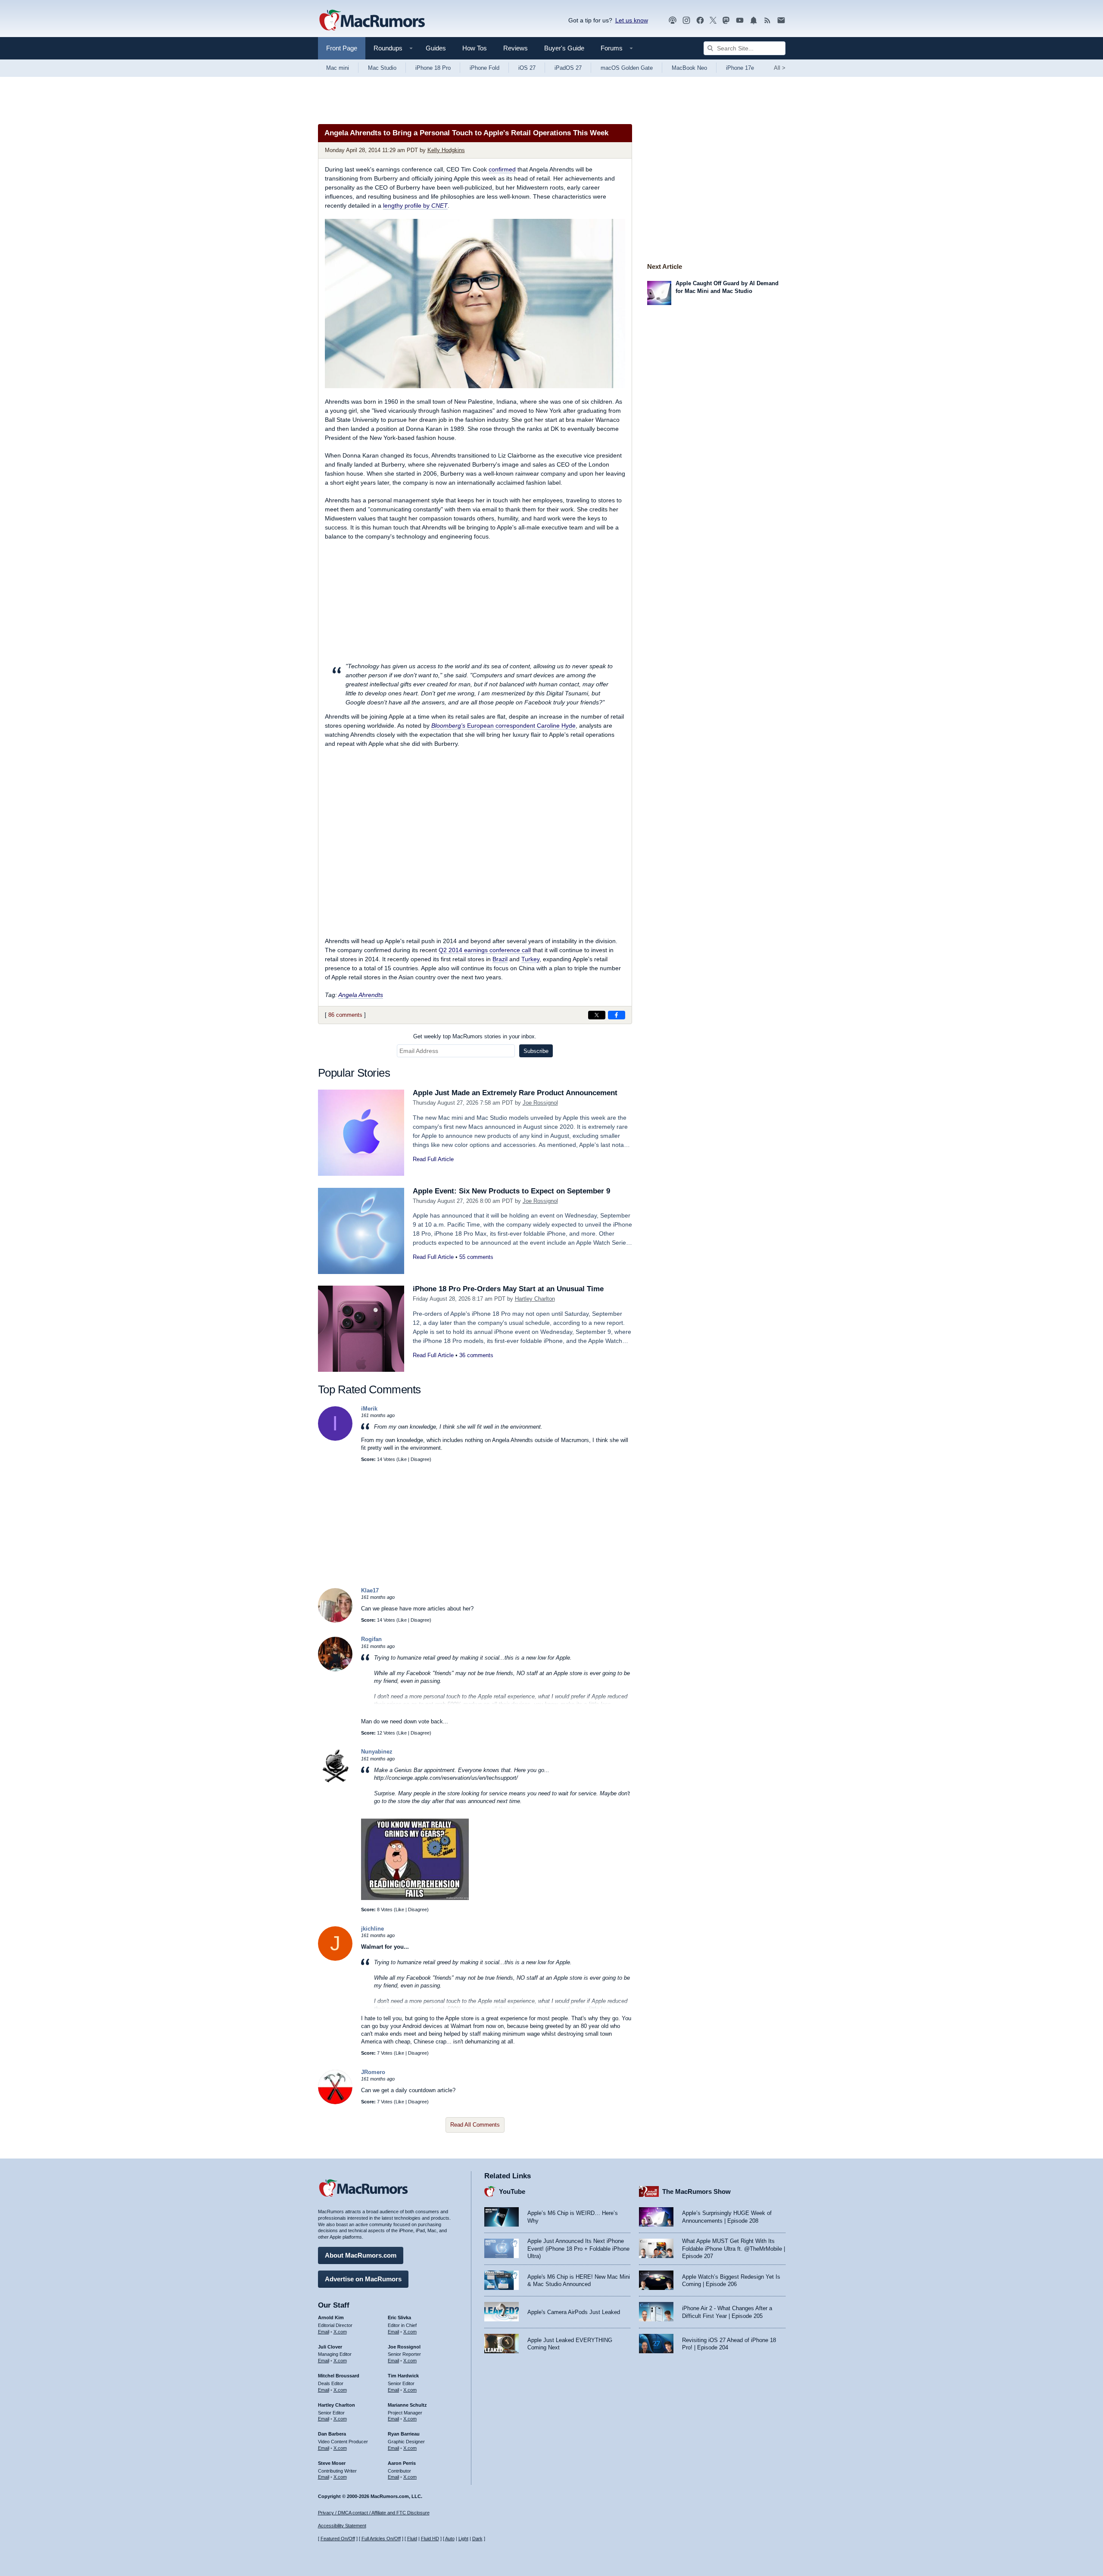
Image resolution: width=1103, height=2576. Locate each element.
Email (324, 2332)
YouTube (512, 2191)
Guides (436, 48)
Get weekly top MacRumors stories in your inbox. (475, 1036)
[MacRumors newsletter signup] (781, 20)
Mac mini (338, 68)
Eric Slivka (399, 2317)
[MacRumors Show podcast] (673, 20)
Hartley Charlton (535, 1299)
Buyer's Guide (564, 48)
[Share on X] (597, 1015)
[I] (335, 1439)
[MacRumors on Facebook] (700, 20)
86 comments (345, 1015)
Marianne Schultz (407, 2405)
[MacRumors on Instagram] (686, 20)
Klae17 (370, 1590)
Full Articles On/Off (381, 2539)
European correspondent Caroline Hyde (503, 726)
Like (402, 1459)
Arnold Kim (331, 2317)
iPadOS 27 (568, 68)
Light (463, 2539)
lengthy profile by (415, 206)
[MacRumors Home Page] (372, 21)
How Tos (475, 48)
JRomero (373, 2072)
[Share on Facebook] (617, 1015)
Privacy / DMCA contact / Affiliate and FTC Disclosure (374, 2513)
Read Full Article (433, 1159)
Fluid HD (430, 2539)
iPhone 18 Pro (433, 68)
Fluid (412, 2539)
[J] (335, 1959)
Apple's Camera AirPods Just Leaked (574, 2312)
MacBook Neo (689, 68)
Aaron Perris (402, 2463)
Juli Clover (330, 2347)
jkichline (372, 1929)
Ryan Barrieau (404, 2434)
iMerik (369, 1409)
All (780, 68)
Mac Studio (382, 68)
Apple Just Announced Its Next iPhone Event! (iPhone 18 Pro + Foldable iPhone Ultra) (578, 2249)
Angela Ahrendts (361, 995)
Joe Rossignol (540, 1103)
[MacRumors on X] (713, 20)
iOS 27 (527, 68)
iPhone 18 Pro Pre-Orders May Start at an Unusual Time (508, 1289)
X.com (340, 2332)
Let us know (632, 20)
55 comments (476, 1257)
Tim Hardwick (403, 2376)
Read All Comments (475, 2125)
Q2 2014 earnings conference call (485, 950)
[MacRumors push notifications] (754, 20)
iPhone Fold (485, 68)
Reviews (516, 48)
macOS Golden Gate (627, 68)
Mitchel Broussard (339, 2376)
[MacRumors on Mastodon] (726, 20)
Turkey (530, 959)
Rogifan (371, 1639)
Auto (450, 2539)
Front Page (342, 48)
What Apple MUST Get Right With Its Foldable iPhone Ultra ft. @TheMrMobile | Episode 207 (734, 2249)
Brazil (500, 959)
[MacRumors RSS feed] (767, 20)
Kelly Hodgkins (446, 150)
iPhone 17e (740, 68)
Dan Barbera (332, 2434)
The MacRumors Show (696, 2191)
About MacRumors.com (361, 2255)
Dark (477, 2539)
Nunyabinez (377, 1752)
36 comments (476, 1355)
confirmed (502, 169)
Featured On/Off (338, 2539)
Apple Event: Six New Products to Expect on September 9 (511, 1191)
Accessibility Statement (342, 2526)
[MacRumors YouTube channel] (740, 20)
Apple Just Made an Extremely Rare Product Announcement (515, 1093)
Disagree (420, 1459)
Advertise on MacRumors (363, 2279)
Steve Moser (332, 2463)
